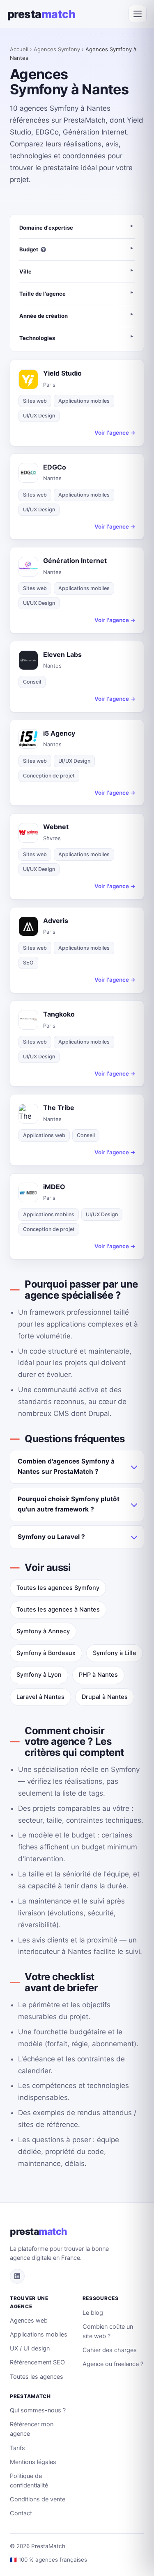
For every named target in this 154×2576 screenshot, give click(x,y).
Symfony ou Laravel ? (51, 1537)
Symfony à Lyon (39, 1675)
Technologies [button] (37, 338)
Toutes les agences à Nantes (58, 1609)
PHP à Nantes (98, 1675)
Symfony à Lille (115, 1653)
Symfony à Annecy (43, 1631)
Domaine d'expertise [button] (46, 228)
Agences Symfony (57, 49)
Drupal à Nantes (105, 1697)
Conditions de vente (38, 2499)
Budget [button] (29, 249)
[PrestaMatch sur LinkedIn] (17, 2276)
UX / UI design (30, 2348)
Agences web (29, 2321)
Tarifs (17, 2448)
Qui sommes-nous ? (38, 2410)
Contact (21, 2513)
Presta (41, 14)
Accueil (19, 49)
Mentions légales (33, 2462)
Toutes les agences (37, 2377)
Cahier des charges (110, 2350)
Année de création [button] (44, 316)
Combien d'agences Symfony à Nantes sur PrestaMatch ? (66, 1466)
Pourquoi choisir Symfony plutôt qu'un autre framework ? (69, 1504)
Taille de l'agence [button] (43, 294)
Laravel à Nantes (40, 1697)
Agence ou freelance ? (113, 2364)
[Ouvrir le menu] (138, 14)
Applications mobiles (39, 2334)
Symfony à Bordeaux (46, 1653)
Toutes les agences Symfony (58, 1588)
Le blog (93, 2313)
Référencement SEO (37, 2362)
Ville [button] (25, 271)
